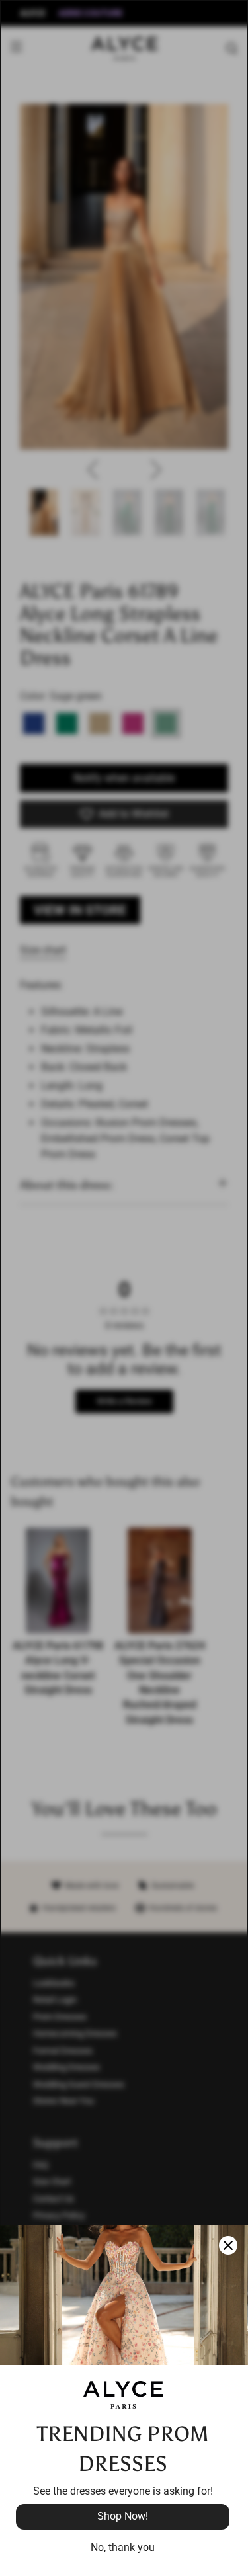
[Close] (228, 2245)
